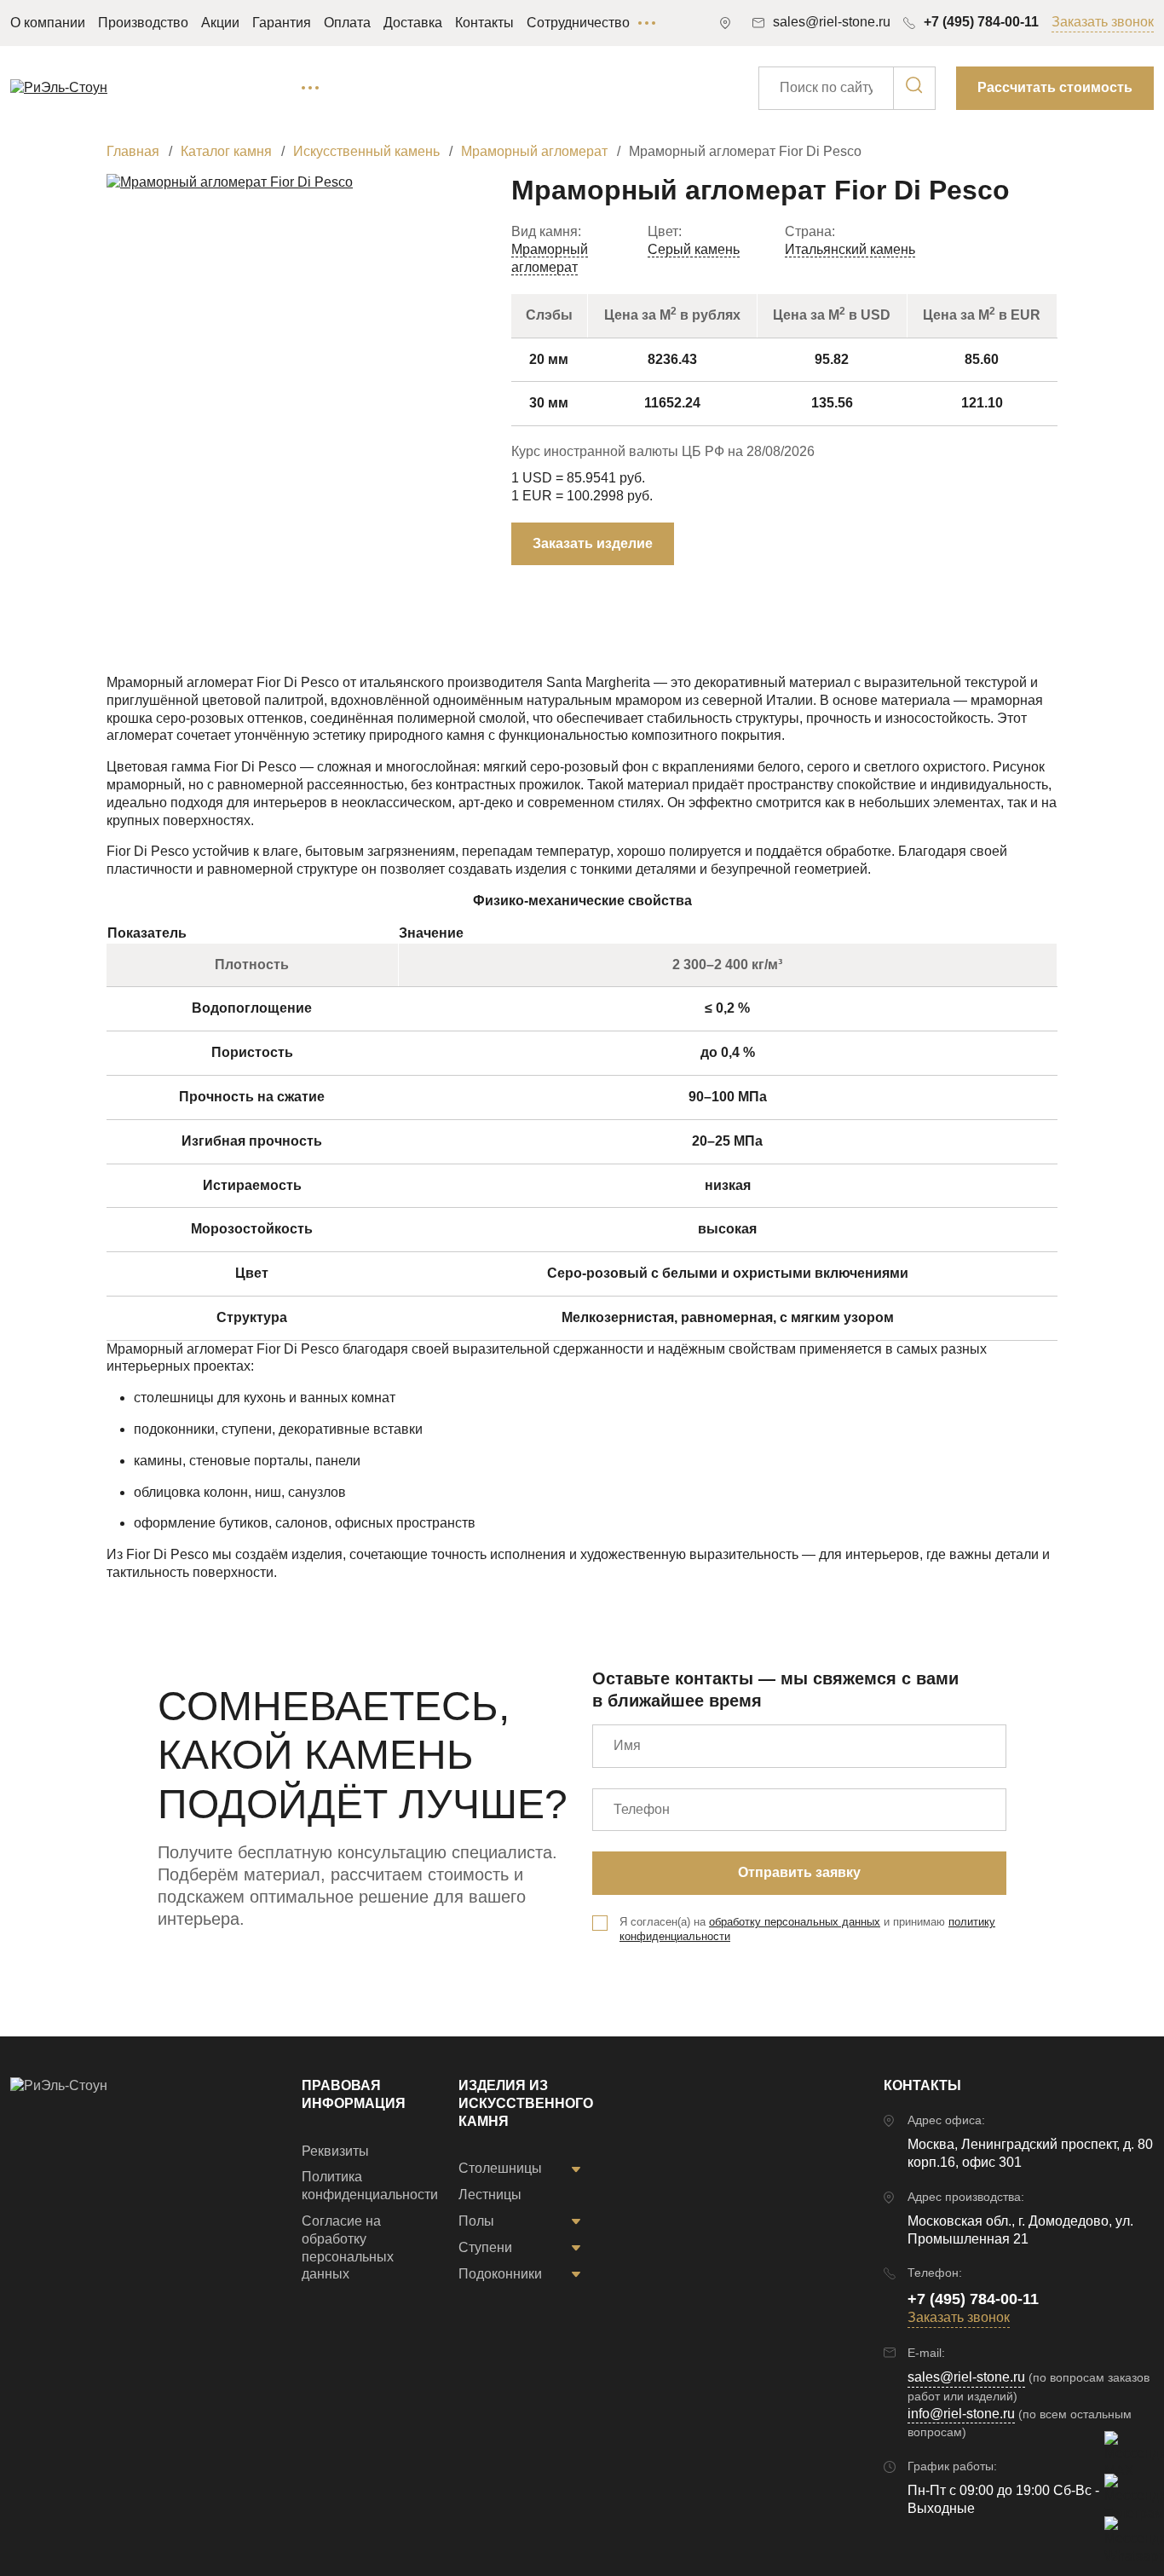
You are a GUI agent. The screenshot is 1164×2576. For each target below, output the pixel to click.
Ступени (485, 2247)
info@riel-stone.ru (961, 2414)
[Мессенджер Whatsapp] (1121, 2533)
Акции (220, 23)
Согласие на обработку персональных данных (348, 2247)
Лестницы (490, 2195)
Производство (143, 23)
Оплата (347, 23)
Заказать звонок (1103, 22)
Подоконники (500, 2274)
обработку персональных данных (795, 1922)
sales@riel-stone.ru (966, 2377)
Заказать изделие (593, 543)
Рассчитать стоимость (1055, 87)
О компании (48, 23)
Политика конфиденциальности (370, 2186)
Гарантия (282, 23)
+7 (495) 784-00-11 (981, 22)
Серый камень (694, 249)
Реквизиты (335, 2151)
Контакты (484, 23)
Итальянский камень (850, 249)
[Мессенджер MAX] (1121, 2448)
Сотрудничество (578, 23)
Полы (476, 2221)
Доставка (413, 23)
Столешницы (500, 2168)
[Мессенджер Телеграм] (1121, 2491)
